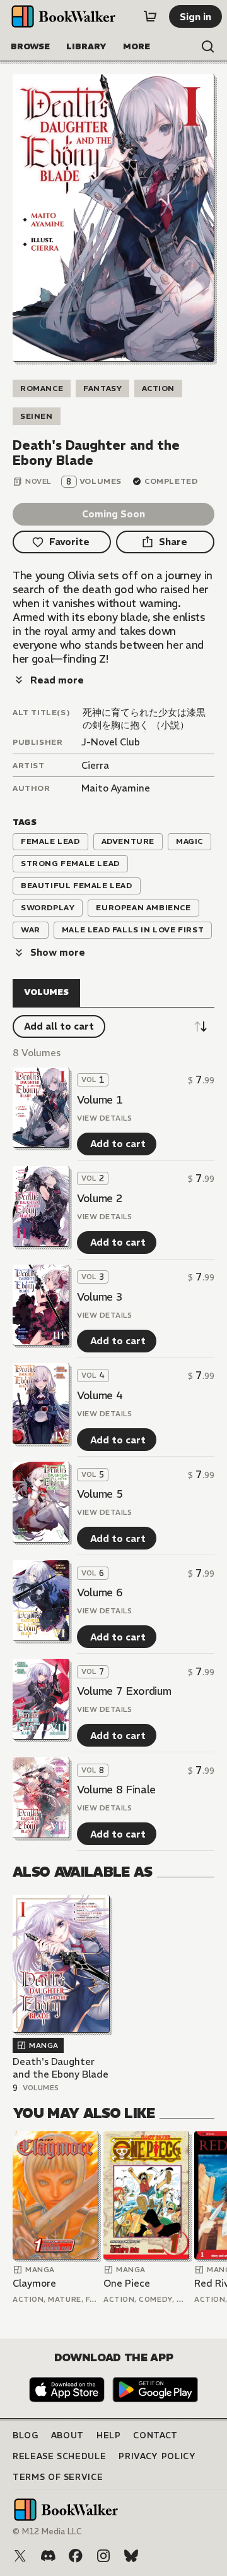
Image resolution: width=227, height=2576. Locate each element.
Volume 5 (100, 1494)
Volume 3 (100, 1297)
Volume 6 (100, 1592)
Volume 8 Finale (116, 1790)
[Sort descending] (201, 1026)
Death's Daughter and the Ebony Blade (61, 2068)
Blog (26, 2435)
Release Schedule (59, 2456)
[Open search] (208, 47)
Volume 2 (100, 1198)
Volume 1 (100, 1100)
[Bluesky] (131, 2556)
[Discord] (48, 2556)
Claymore (34, 2283)
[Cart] (150, 16)
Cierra (95, 765)
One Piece (127, 2283)
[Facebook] (76, 2556)
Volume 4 (100, 1395)
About (67, 2435)
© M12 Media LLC (47, 2531)
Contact (155, 2435)
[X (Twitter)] (20, 2556)
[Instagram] (103, 2556)
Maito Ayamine (116, 788)
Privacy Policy (157, 2456)
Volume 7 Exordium (124, 1691)
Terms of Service (58, 2477)
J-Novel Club (111, 742)
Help (109, 2435)
